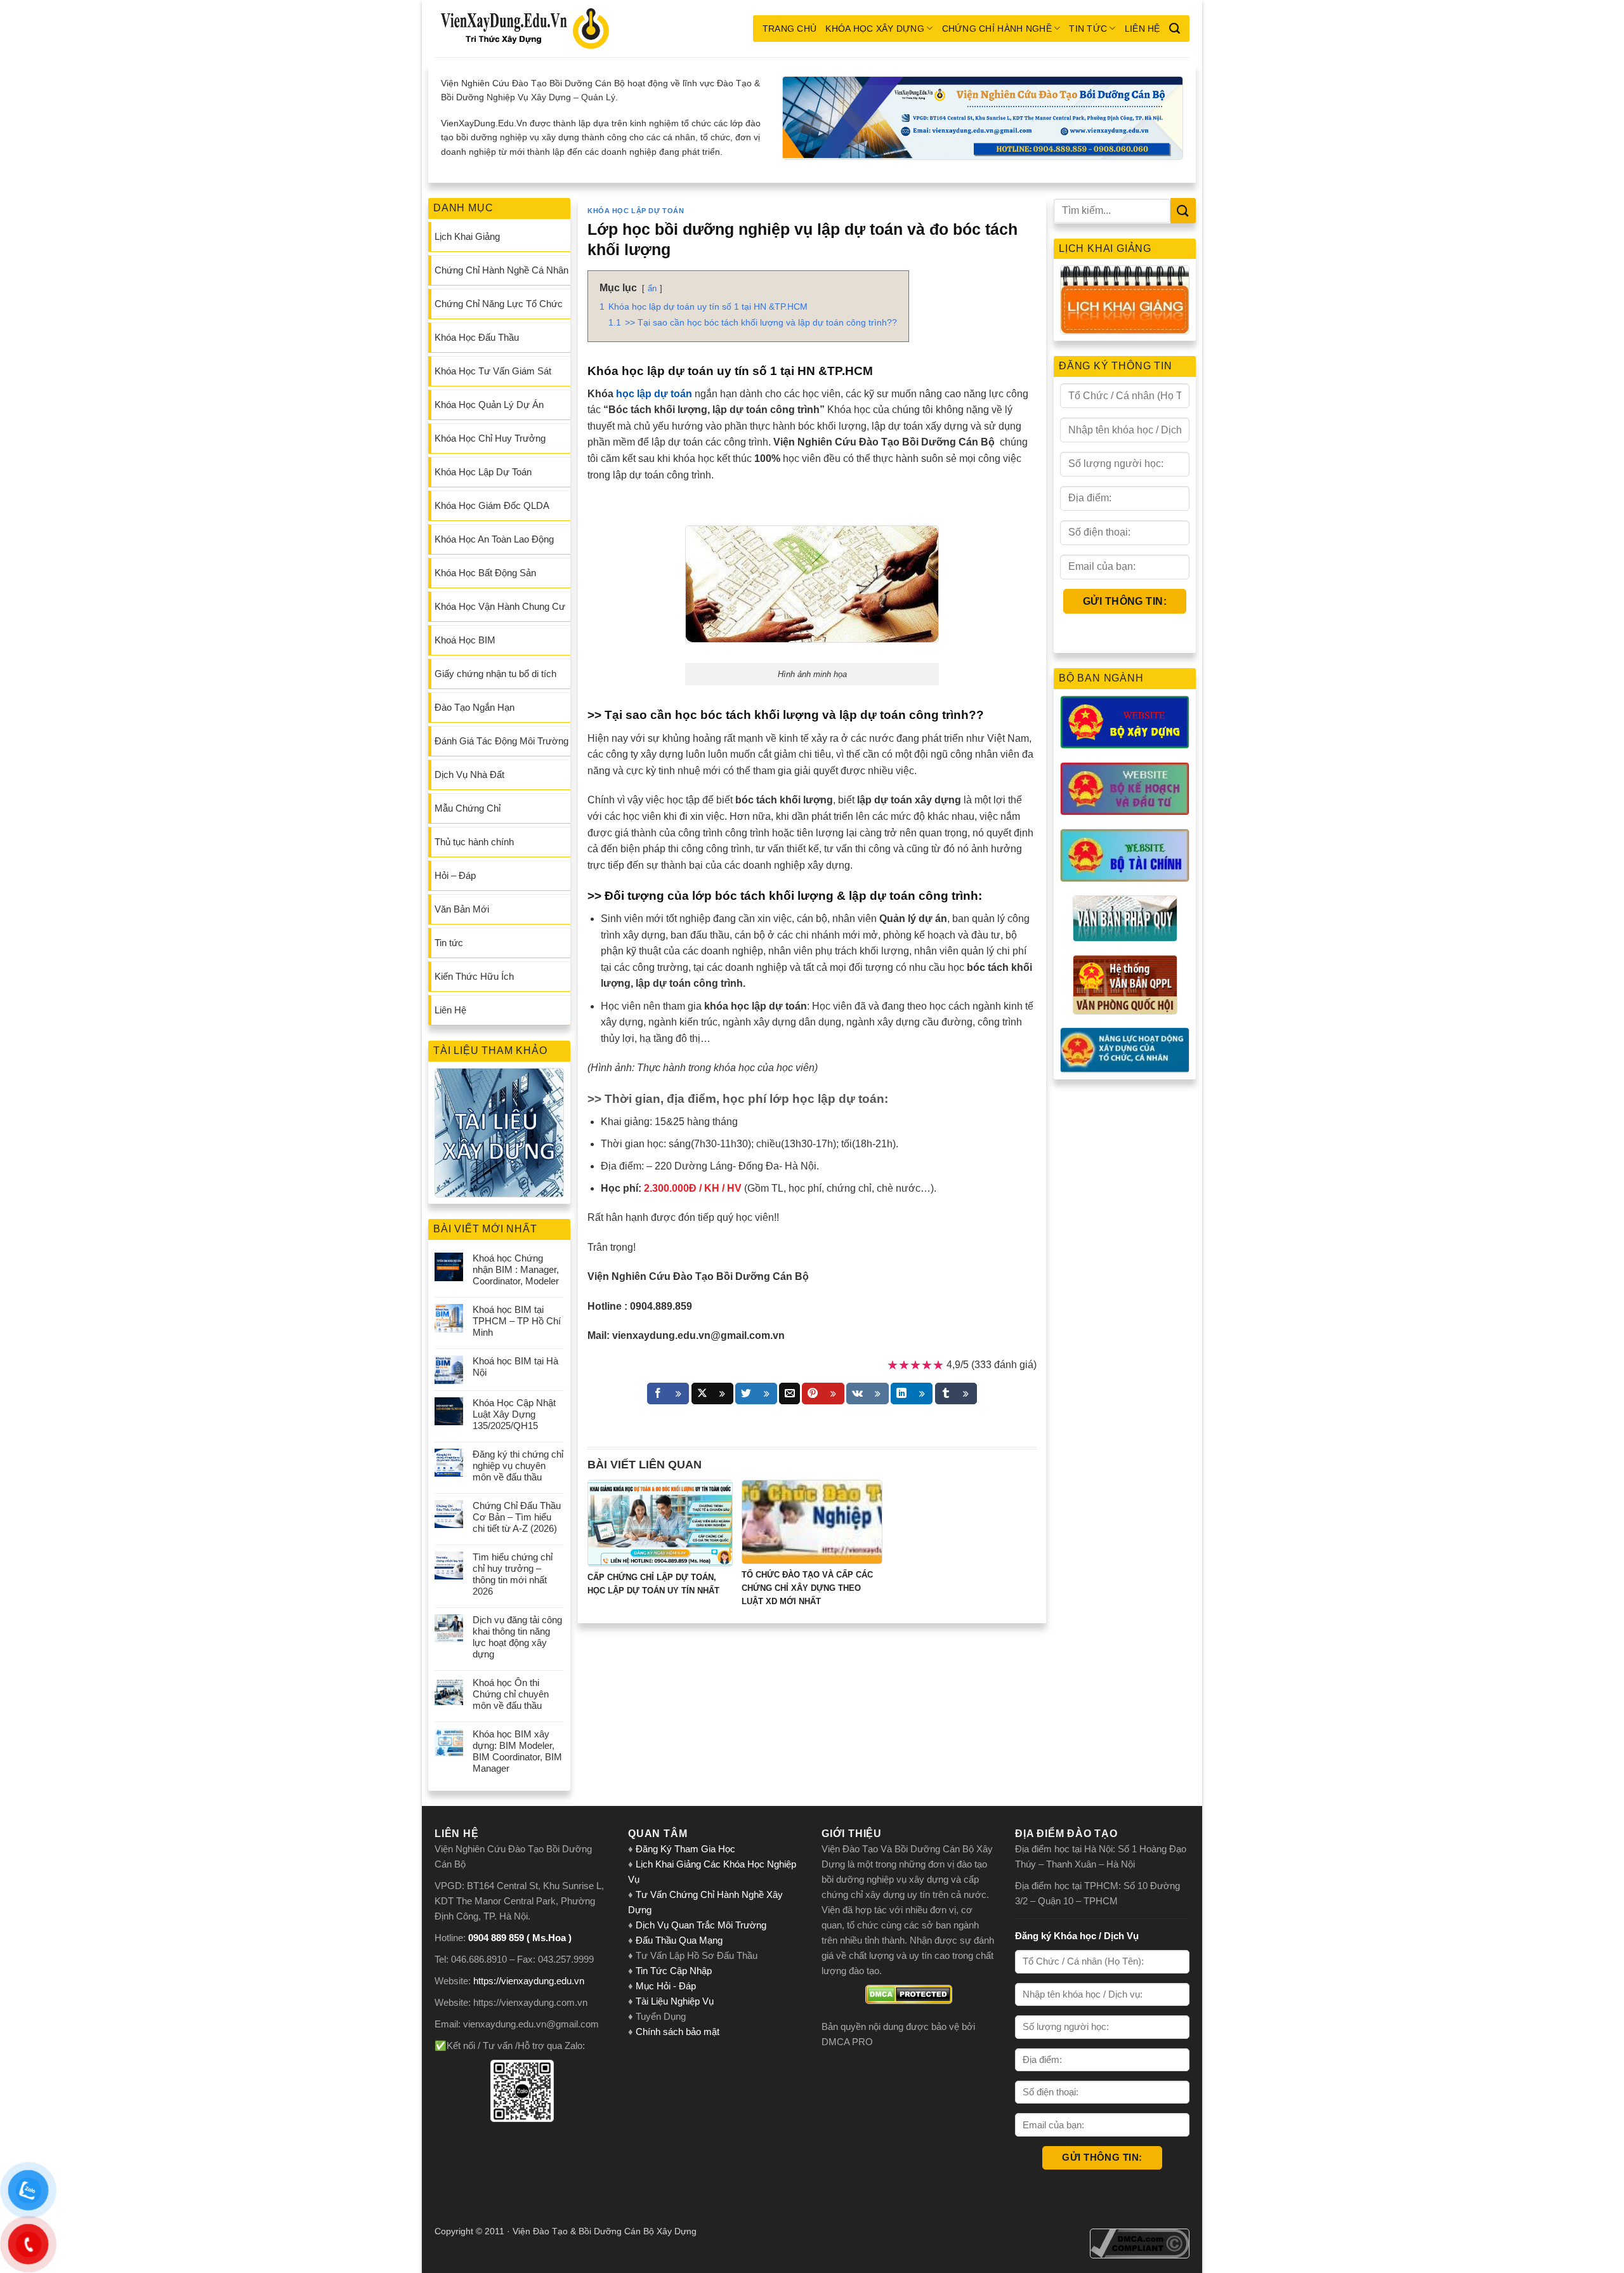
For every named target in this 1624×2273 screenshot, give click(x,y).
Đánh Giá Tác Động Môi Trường (501, 741)
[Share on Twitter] (756, 1393)
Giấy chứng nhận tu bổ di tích (495, 674)
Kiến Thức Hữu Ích (474, 976)
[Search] (1175, 29)
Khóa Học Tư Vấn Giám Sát (493, 371)
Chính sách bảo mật (678, 2032)
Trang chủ (790, 29)
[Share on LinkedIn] (912, 1393)
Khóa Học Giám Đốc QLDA (492, 505)
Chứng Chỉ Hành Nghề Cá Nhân (501, 270)
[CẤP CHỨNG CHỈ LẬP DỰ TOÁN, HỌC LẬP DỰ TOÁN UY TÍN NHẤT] (660, 1523)
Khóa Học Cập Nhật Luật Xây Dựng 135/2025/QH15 (514, 1414)
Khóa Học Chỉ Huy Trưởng (490, 438)
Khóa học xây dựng (875, 29)
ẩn (652, 288)
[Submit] (1183, 210)
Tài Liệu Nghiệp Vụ (675, 2001)
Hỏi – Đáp (455, 875)
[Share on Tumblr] (956, 1393)
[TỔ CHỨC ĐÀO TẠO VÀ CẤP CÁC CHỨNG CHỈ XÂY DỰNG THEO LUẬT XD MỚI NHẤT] (812, 1522)
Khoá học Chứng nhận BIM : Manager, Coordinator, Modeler (516, 1269)
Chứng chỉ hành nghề (997, 29)
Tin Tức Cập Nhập (674, 1971)
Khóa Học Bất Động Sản (485, 573)
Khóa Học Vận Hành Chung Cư (500, 606)
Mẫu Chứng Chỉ (468, 808)
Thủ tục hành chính (474, 842)
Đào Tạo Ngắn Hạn (475, 707)
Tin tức (1088, 29)
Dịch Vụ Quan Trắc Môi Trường (701, 1925)
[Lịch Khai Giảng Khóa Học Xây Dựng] (1125, 300)
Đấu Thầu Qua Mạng (679, 1940)
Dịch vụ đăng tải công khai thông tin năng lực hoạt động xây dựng (517, 1637)
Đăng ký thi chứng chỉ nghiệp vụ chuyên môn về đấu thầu (518, 1466)
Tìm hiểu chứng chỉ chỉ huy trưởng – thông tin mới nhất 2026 (513, 1574)
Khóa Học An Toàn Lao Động (494, 539)
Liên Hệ (1143, 29)
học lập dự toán (654, 394)
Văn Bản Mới (462, 909)
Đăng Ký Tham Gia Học (687, 1849)
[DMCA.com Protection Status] (909, 1994)
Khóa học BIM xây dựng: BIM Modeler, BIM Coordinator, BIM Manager (517, 1751)
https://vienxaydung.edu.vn (529, 1981)
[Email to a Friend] (789, 1393)
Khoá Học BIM (465, 640)
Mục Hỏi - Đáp (666, 1986)
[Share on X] (712, 1393)
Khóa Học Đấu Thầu (477, 337)
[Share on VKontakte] (868, 1393)
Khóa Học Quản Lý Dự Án (489, 405)
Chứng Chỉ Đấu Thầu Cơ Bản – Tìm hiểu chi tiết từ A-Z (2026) (517, 1517)
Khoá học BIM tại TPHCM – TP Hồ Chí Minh (517, 1321)
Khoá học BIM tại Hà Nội (515, 1367)
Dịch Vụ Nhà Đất (469, 774)
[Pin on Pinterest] (823, 1393)
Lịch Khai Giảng (467, 236)
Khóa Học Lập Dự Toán (483, 472)
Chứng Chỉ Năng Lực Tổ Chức (499, 304)
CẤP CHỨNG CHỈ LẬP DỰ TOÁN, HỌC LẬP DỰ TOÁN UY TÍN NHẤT (653, 1584)
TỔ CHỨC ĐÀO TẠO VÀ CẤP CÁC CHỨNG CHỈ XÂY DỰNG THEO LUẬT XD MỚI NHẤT (807, 1588)
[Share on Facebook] (668, 1393)
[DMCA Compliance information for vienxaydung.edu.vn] (1140, 2243)
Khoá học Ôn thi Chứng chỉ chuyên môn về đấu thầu (511, 1694)
